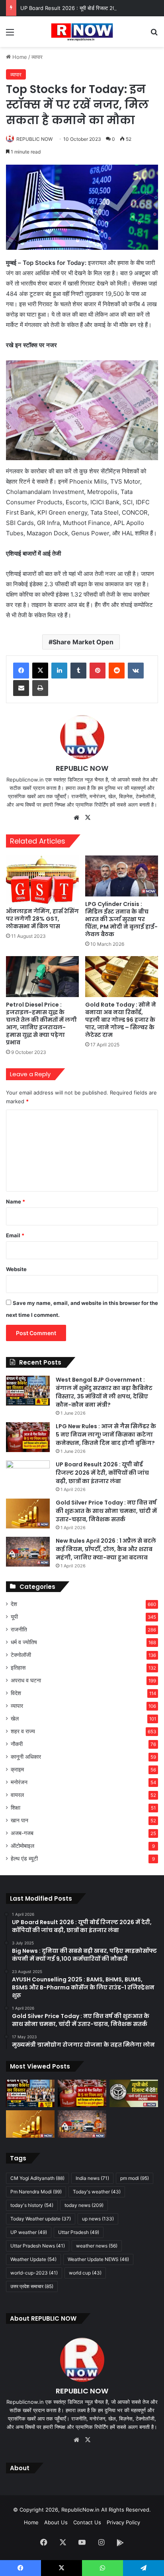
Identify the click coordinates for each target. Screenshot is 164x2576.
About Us (56, 2522)
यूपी (14, 1617)
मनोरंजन (19, 1782)
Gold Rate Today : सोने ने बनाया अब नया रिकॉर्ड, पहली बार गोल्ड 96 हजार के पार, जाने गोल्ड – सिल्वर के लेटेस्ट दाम (121, 1020)
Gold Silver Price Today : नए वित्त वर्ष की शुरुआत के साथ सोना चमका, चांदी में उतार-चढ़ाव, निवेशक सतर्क (106, 1511)
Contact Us (87, 2522)
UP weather (29, 2232)
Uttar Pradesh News (38, 2246)
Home (19, 57)
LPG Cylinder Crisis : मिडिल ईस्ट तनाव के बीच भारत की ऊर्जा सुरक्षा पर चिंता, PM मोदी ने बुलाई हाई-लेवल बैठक (121, 919)
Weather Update (33, 2259)
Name (16, 1201)
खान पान (20, 1820)
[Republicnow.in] (82, 32)
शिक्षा (16, 1808)
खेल (15, 1719)
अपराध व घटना (26, 1680)
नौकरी (17, 1744)
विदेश (16, 1693)
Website (16, 1269)
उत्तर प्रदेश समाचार (32, 2286)
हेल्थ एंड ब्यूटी (24, 1859)
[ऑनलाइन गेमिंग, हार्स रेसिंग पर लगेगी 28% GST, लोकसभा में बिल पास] (42, 880)
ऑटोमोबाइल (22, 1846)
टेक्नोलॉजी (21, 1655)
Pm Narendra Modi (36, 2192)
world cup (85, 2273)
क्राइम (17, 1769)
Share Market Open (83, 642)
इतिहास (18, 1668)
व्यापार (37, 57)
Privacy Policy (123, 2522)
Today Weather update (41, 2219)
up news (98, 2219)
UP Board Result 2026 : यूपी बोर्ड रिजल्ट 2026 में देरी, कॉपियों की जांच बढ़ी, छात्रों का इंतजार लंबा (102, 1473)
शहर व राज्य (23, 1731)
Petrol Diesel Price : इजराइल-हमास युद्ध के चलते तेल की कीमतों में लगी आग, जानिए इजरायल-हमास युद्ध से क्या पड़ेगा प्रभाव (41, 1024)
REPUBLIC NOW (34, 139)
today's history (32, 2205)
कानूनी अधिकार (26, 1757)
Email (15, 1235)
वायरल (17, 1795)
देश (14, 1604)
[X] (40, 671)
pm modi (135, 2178)
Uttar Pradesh (79, 2232)
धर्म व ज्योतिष (24, 1642)
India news (92, 2178)
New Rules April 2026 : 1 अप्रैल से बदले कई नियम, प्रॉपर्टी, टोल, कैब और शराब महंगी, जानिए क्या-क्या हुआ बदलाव (106, 1549)
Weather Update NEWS (98, 2259)
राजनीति (19, 1629)
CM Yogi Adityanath (37, 2178)
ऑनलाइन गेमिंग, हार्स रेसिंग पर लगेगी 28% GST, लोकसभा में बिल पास (42, 919)
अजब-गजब (22, 1833)
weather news (97, 2246)
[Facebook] (21, 671)
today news (84, 2205)
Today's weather (97, 2192)
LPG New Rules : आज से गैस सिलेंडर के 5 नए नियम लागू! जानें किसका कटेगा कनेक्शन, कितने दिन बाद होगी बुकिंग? (106, 1435)
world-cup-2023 (34, 2273)
